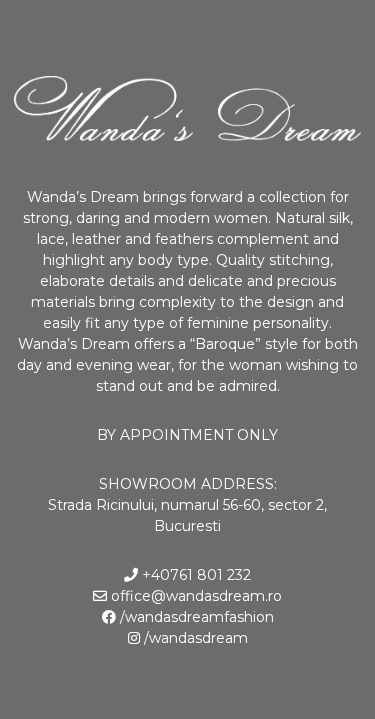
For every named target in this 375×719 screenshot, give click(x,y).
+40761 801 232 (194, 575)
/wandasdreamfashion (195, 617)
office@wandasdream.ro (194, 596)
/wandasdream (194, 638)
